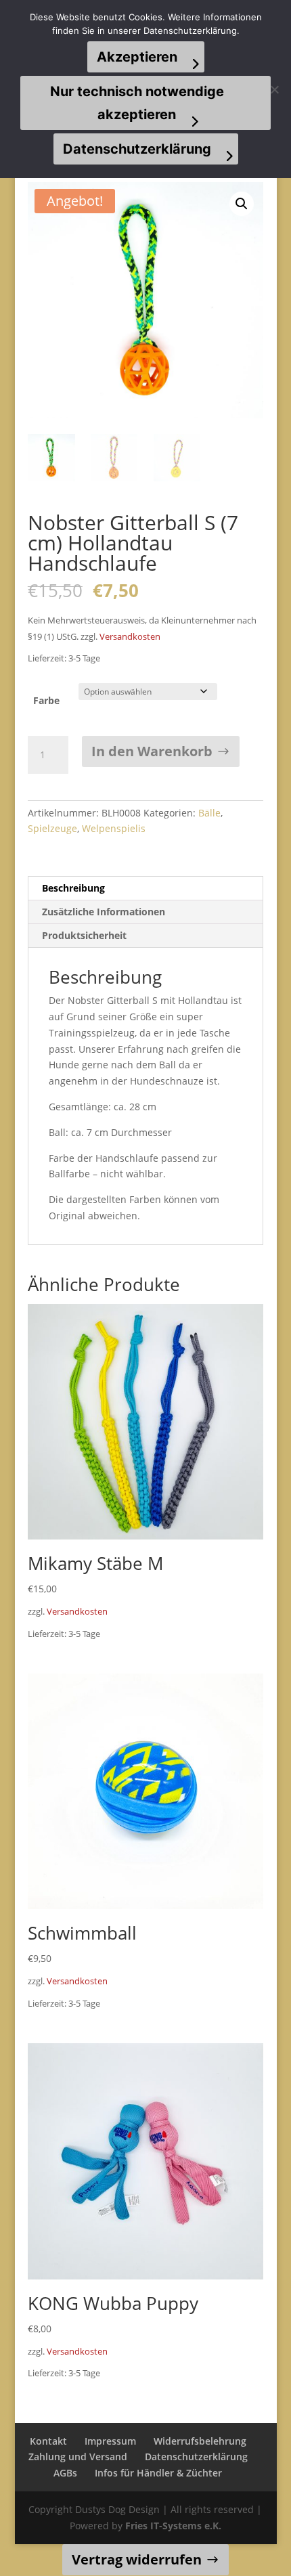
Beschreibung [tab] (73, 888)
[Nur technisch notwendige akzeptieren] (274, 89)
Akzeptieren (137, 57)
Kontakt (48, 2441)
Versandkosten (130, 637)
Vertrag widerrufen (137, 2559)
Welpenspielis (114, 828)
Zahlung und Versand (78, 2457)
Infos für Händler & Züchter (158, 2473)
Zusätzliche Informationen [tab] (104, 912)
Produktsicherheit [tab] (84, 935)
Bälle (209, 813)
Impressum (110, 2441)
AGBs (65, 2473)
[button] (242, 204)
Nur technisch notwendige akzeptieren (137, 103)
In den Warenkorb (152, 751)
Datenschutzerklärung (196, 2457)
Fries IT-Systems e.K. (173, 2526)
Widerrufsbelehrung (200, 2441)
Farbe (46, 700)
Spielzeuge (52, 828)
